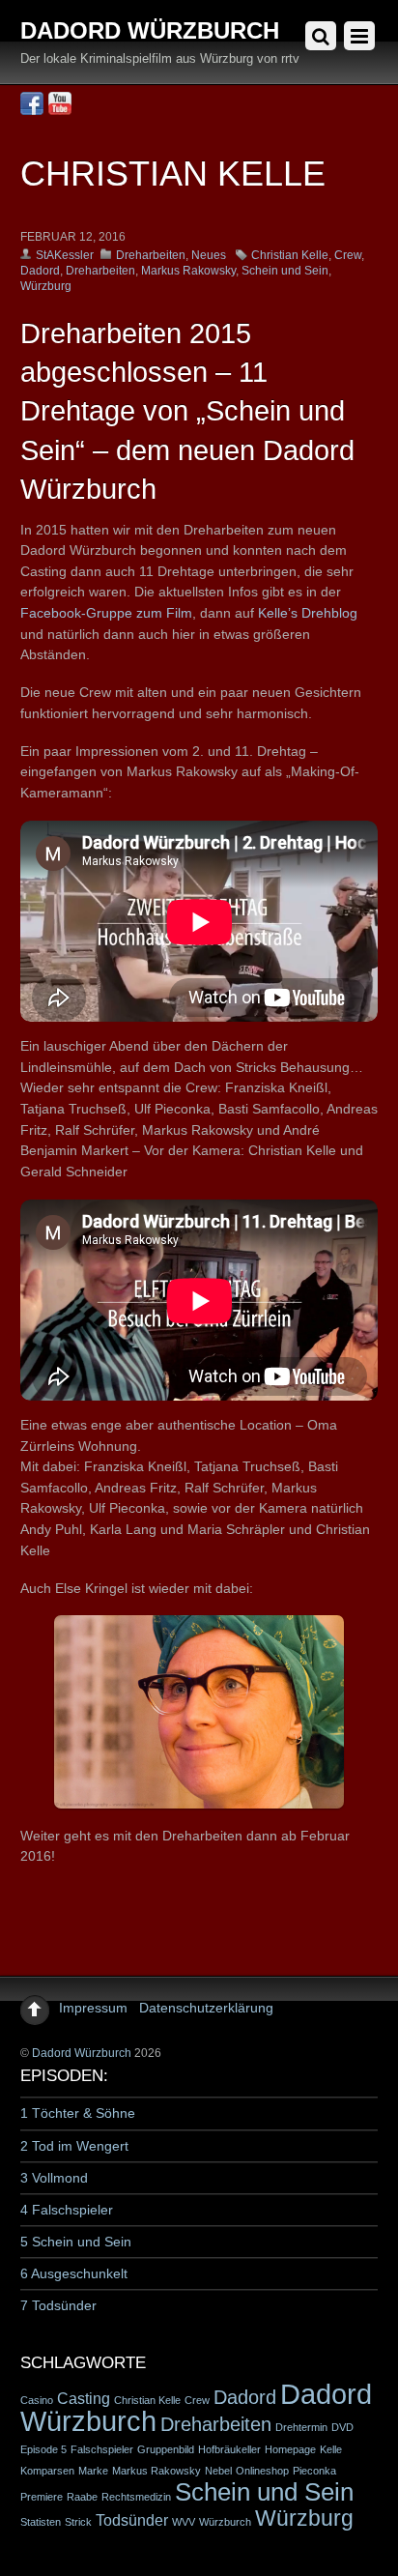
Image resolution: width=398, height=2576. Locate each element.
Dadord (40, 271)
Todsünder (132, 2520)
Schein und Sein (285, 271)
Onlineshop (262, 2471)
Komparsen (47, 2471)
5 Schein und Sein (76, 2242)
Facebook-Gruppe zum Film (106, 613)
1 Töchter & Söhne (78, 2113)
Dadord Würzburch (82, 2053)
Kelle (331, 2449)
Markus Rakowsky (188, 271)
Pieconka (314, 2471)
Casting (84, 2398)
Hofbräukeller (229, 2449)
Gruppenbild (166, 2449)
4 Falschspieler (67, 2210)
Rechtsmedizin (136, 2497)
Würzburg (46, 286)
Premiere (42, 2497)
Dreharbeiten (151, 255)
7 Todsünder (58, 2305)
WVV (184, 2522)
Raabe (82, 2497)
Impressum (93, 2008)
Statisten (41, 2522)
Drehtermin (301, 2427)
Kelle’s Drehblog (308, 613)
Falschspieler (102, 2449)
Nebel (218, 2471)
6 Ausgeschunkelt (74, 2273)
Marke (93, 2471)
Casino (37, 2400)
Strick (78, 2522)
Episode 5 (43, 2449)
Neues (209, 255)
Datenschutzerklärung (206, 2008)
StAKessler (65, 255)
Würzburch (225, 2522)
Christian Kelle (290, 255)
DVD (342, 2427)
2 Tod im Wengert (74, 2146)
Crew (348, 255)
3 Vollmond (54, 2178)
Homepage (290, 2449)
